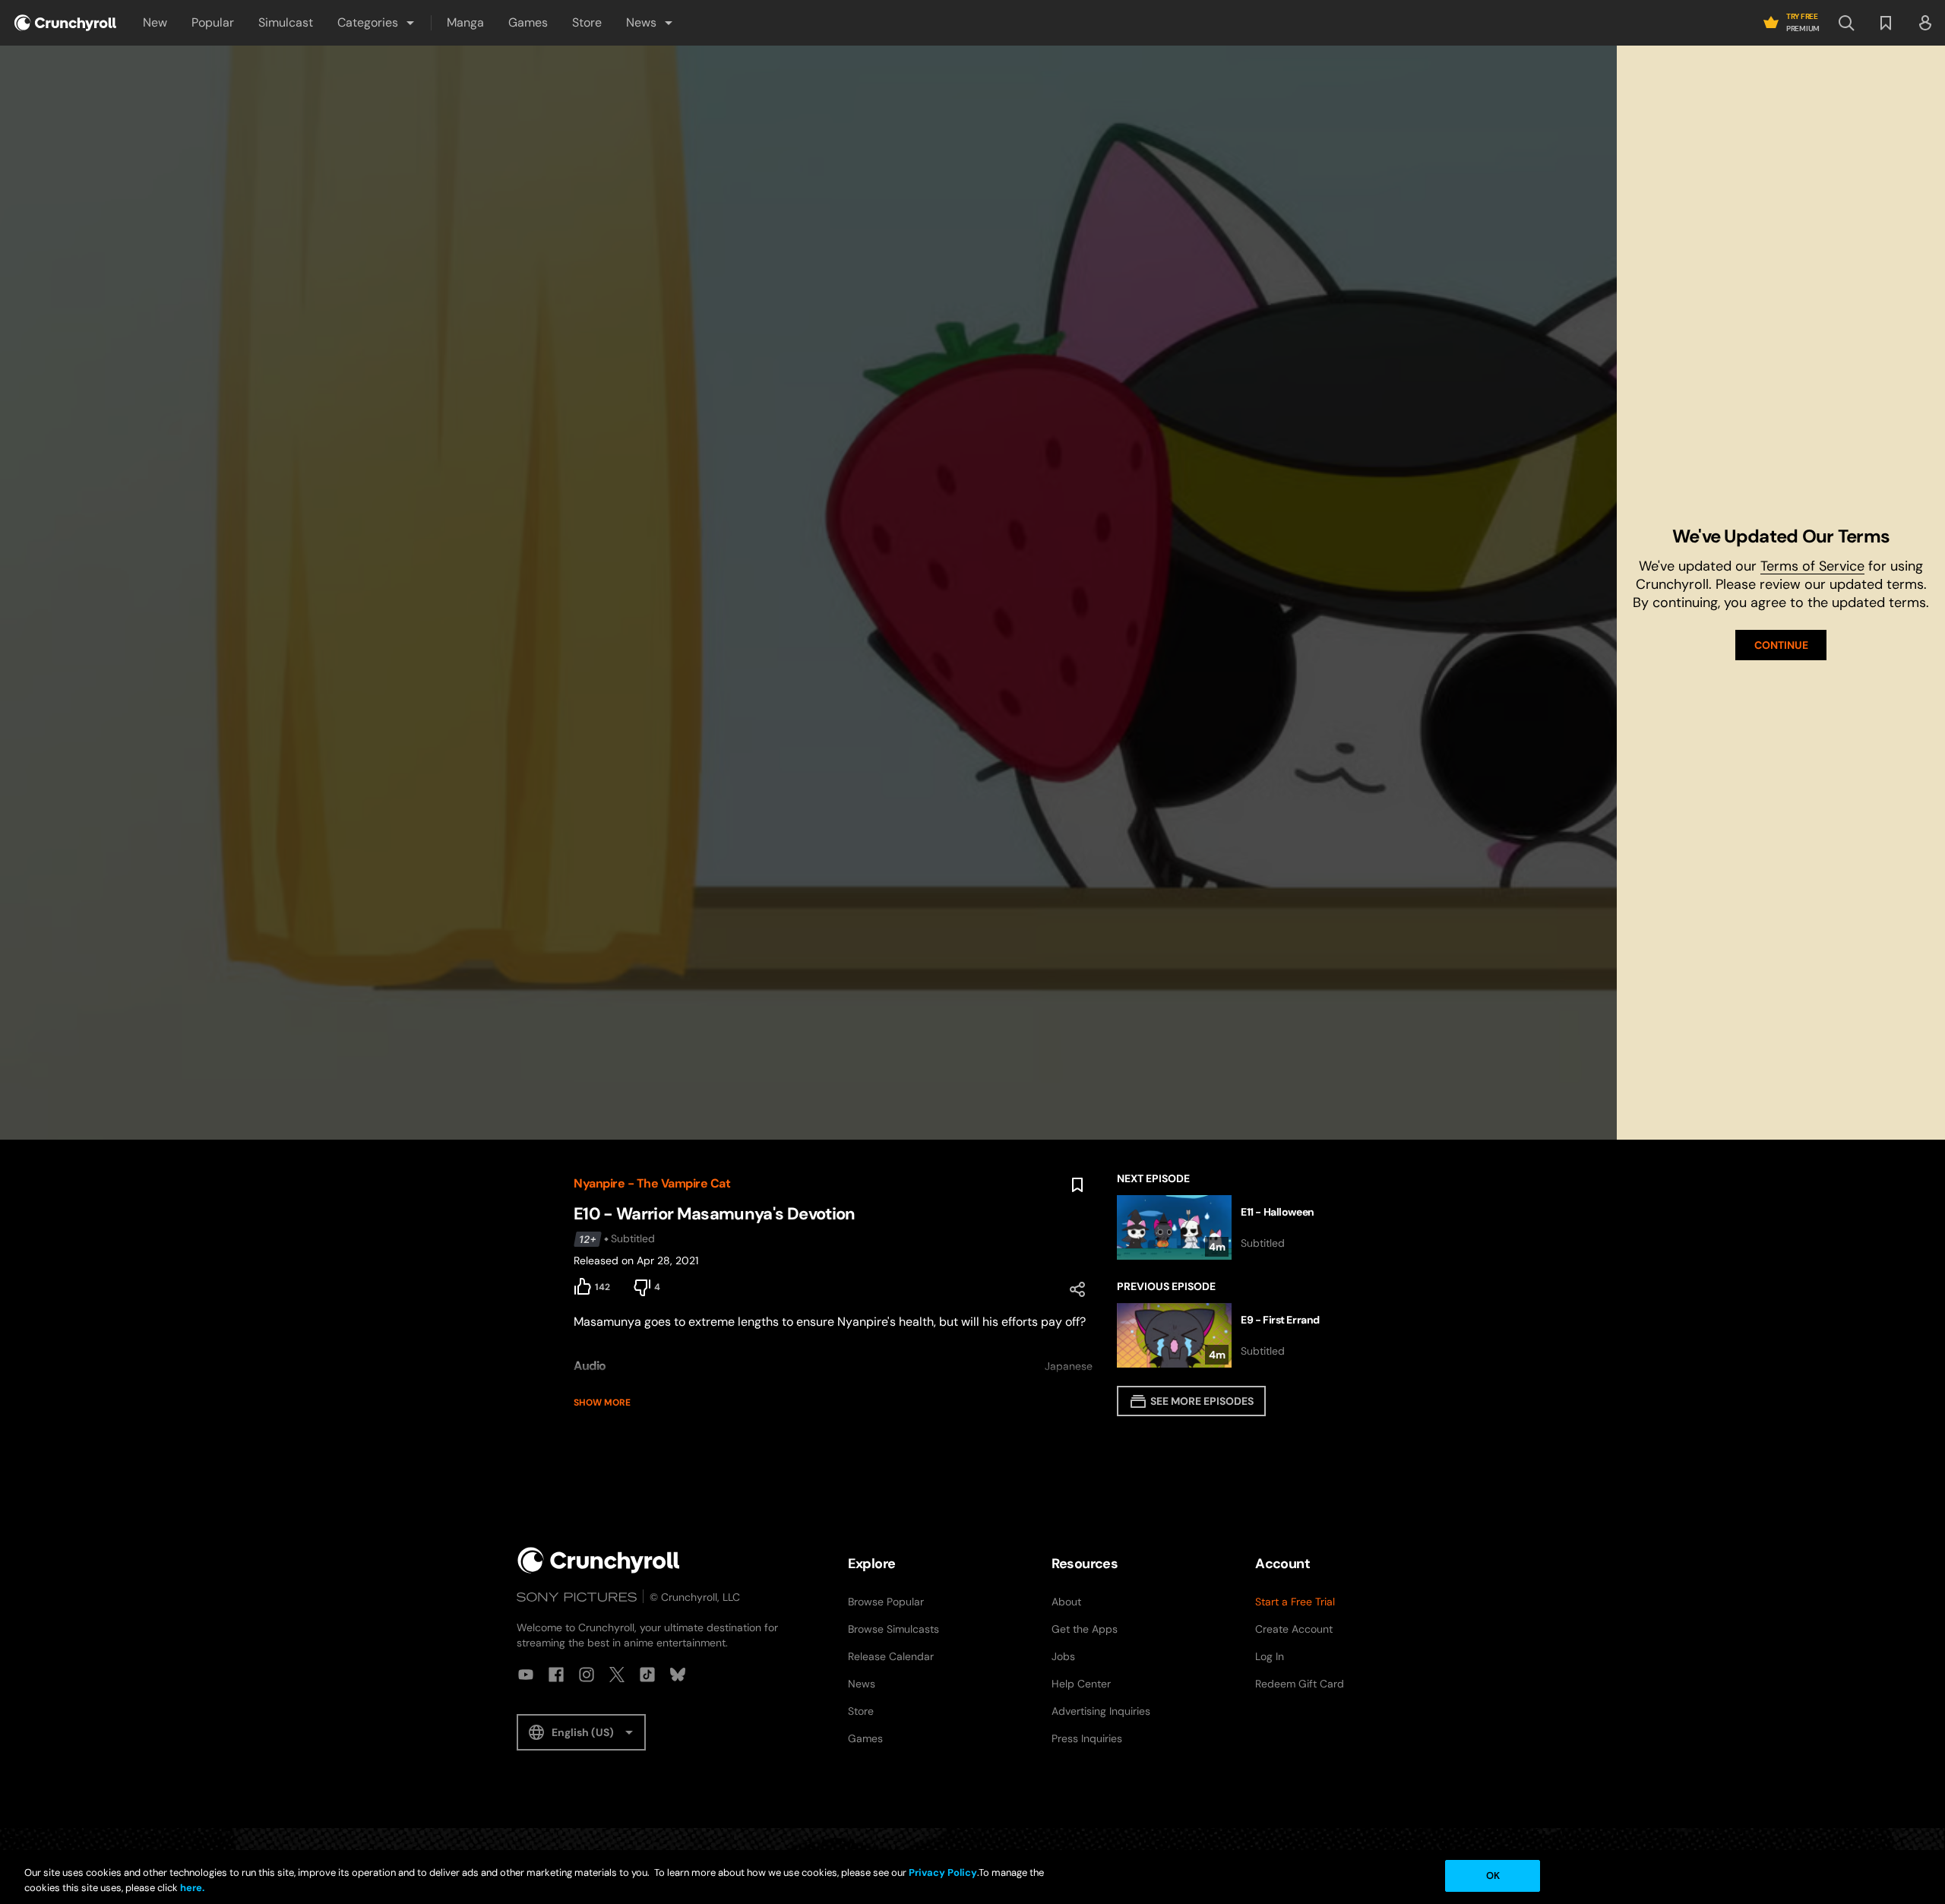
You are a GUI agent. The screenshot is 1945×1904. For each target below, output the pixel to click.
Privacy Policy (943, 1872)
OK (1493, 1876)
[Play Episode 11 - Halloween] (1244, 1227)
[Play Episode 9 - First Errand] (1244, 1335)
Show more (602, 1403)
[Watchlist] (1886, 23)
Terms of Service (1812, 566)
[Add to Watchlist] (1077, 1185)
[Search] (1846, 23)
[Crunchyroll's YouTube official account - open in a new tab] (526, 1675)
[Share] (1077, 1289)
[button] (377, 23)
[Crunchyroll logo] (65, 23)
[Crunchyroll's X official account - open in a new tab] (617, 1675)
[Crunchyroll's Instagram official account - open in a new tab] (587, 1675)
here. (191, 1888)
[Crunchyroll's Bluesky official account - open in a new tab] (678, 1675)
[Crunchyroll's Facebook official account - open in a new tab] (556, 1675)
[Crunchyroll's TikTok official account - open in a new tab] (647, 1675)
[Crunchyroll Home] (599, 1560)
